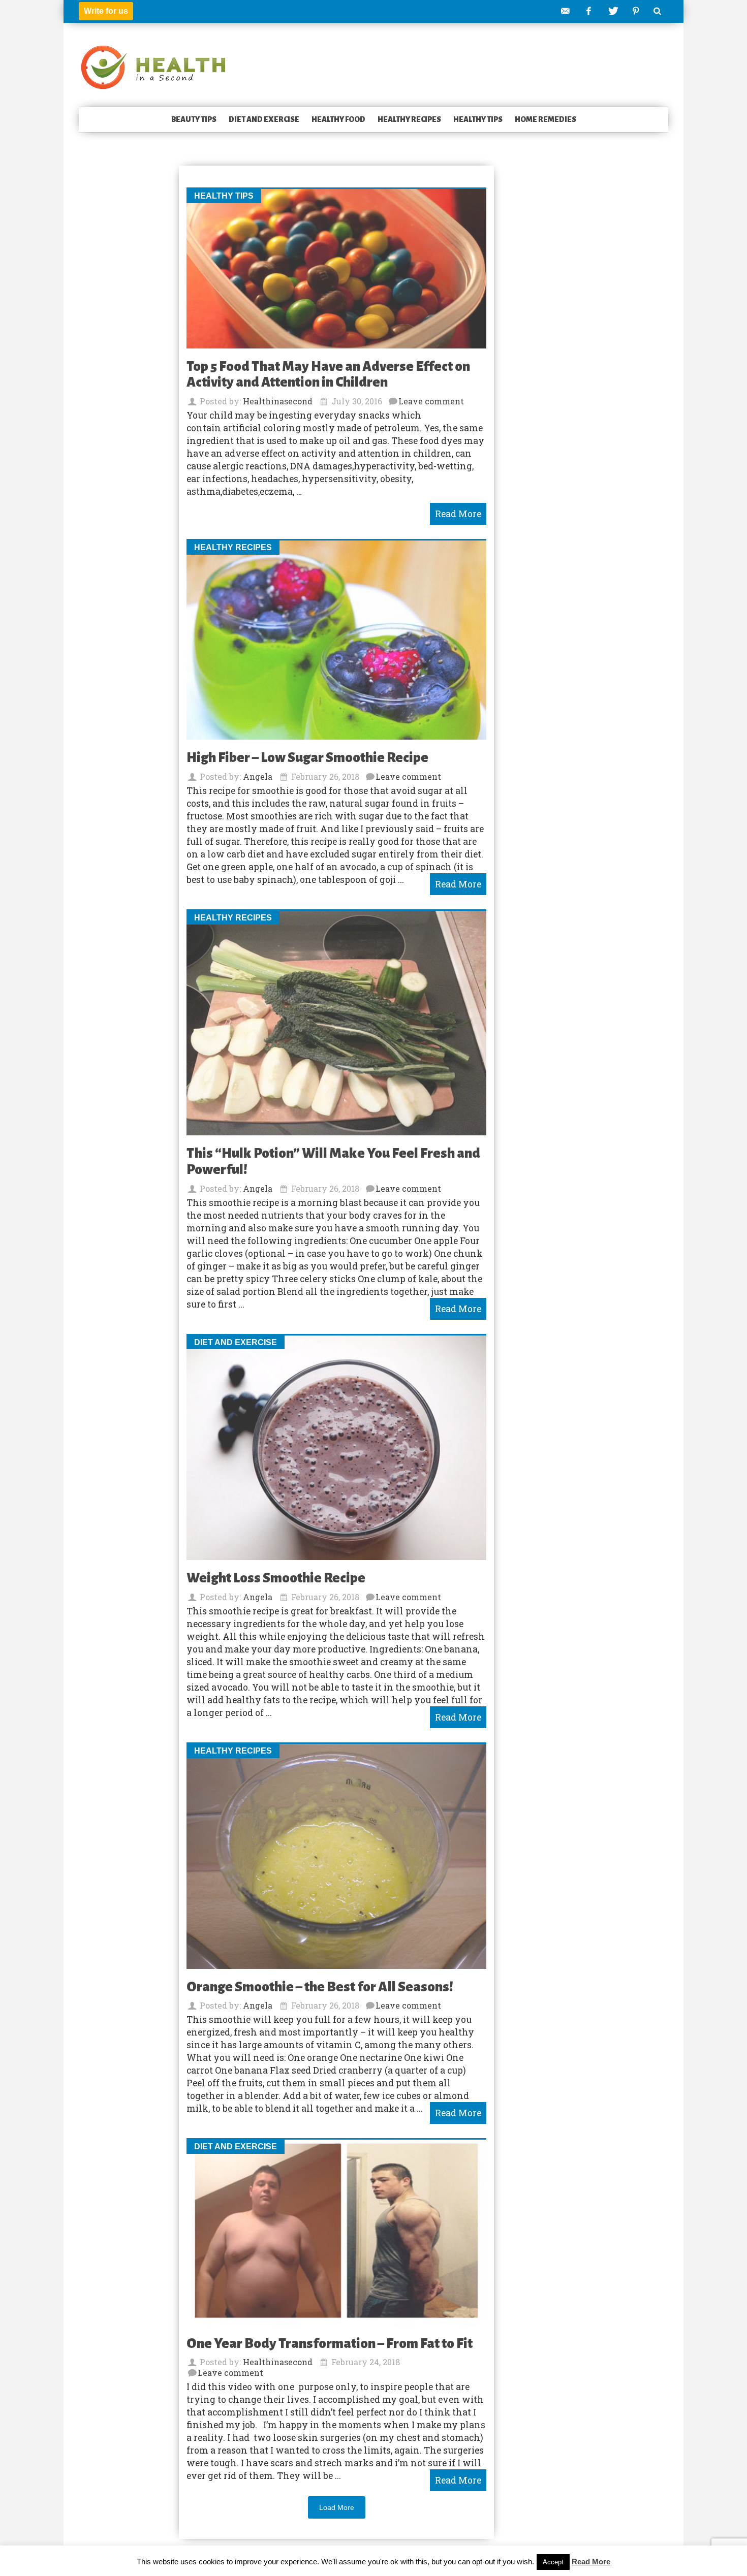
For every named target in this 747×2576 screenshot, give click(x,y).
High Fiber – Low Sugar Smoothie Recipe (307, 758)
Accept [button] (553, 2562)
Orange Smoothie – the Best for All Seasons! (320, 1987)
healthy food (338, 119)
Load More (337, 2507)
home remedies (546, 119)
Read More (591, 2562)
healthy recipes (409, 119)
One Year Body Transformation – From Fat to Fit (330, 2344)
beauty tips (194, 119)
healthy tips (478, 119)
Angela (258, 776)
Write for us (106, 11)
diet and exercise (264, 119)
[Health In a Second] (153, 66)
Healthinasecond (278, 401)
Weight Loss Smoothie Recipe (276, 1578)
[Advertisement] (119, 322)
